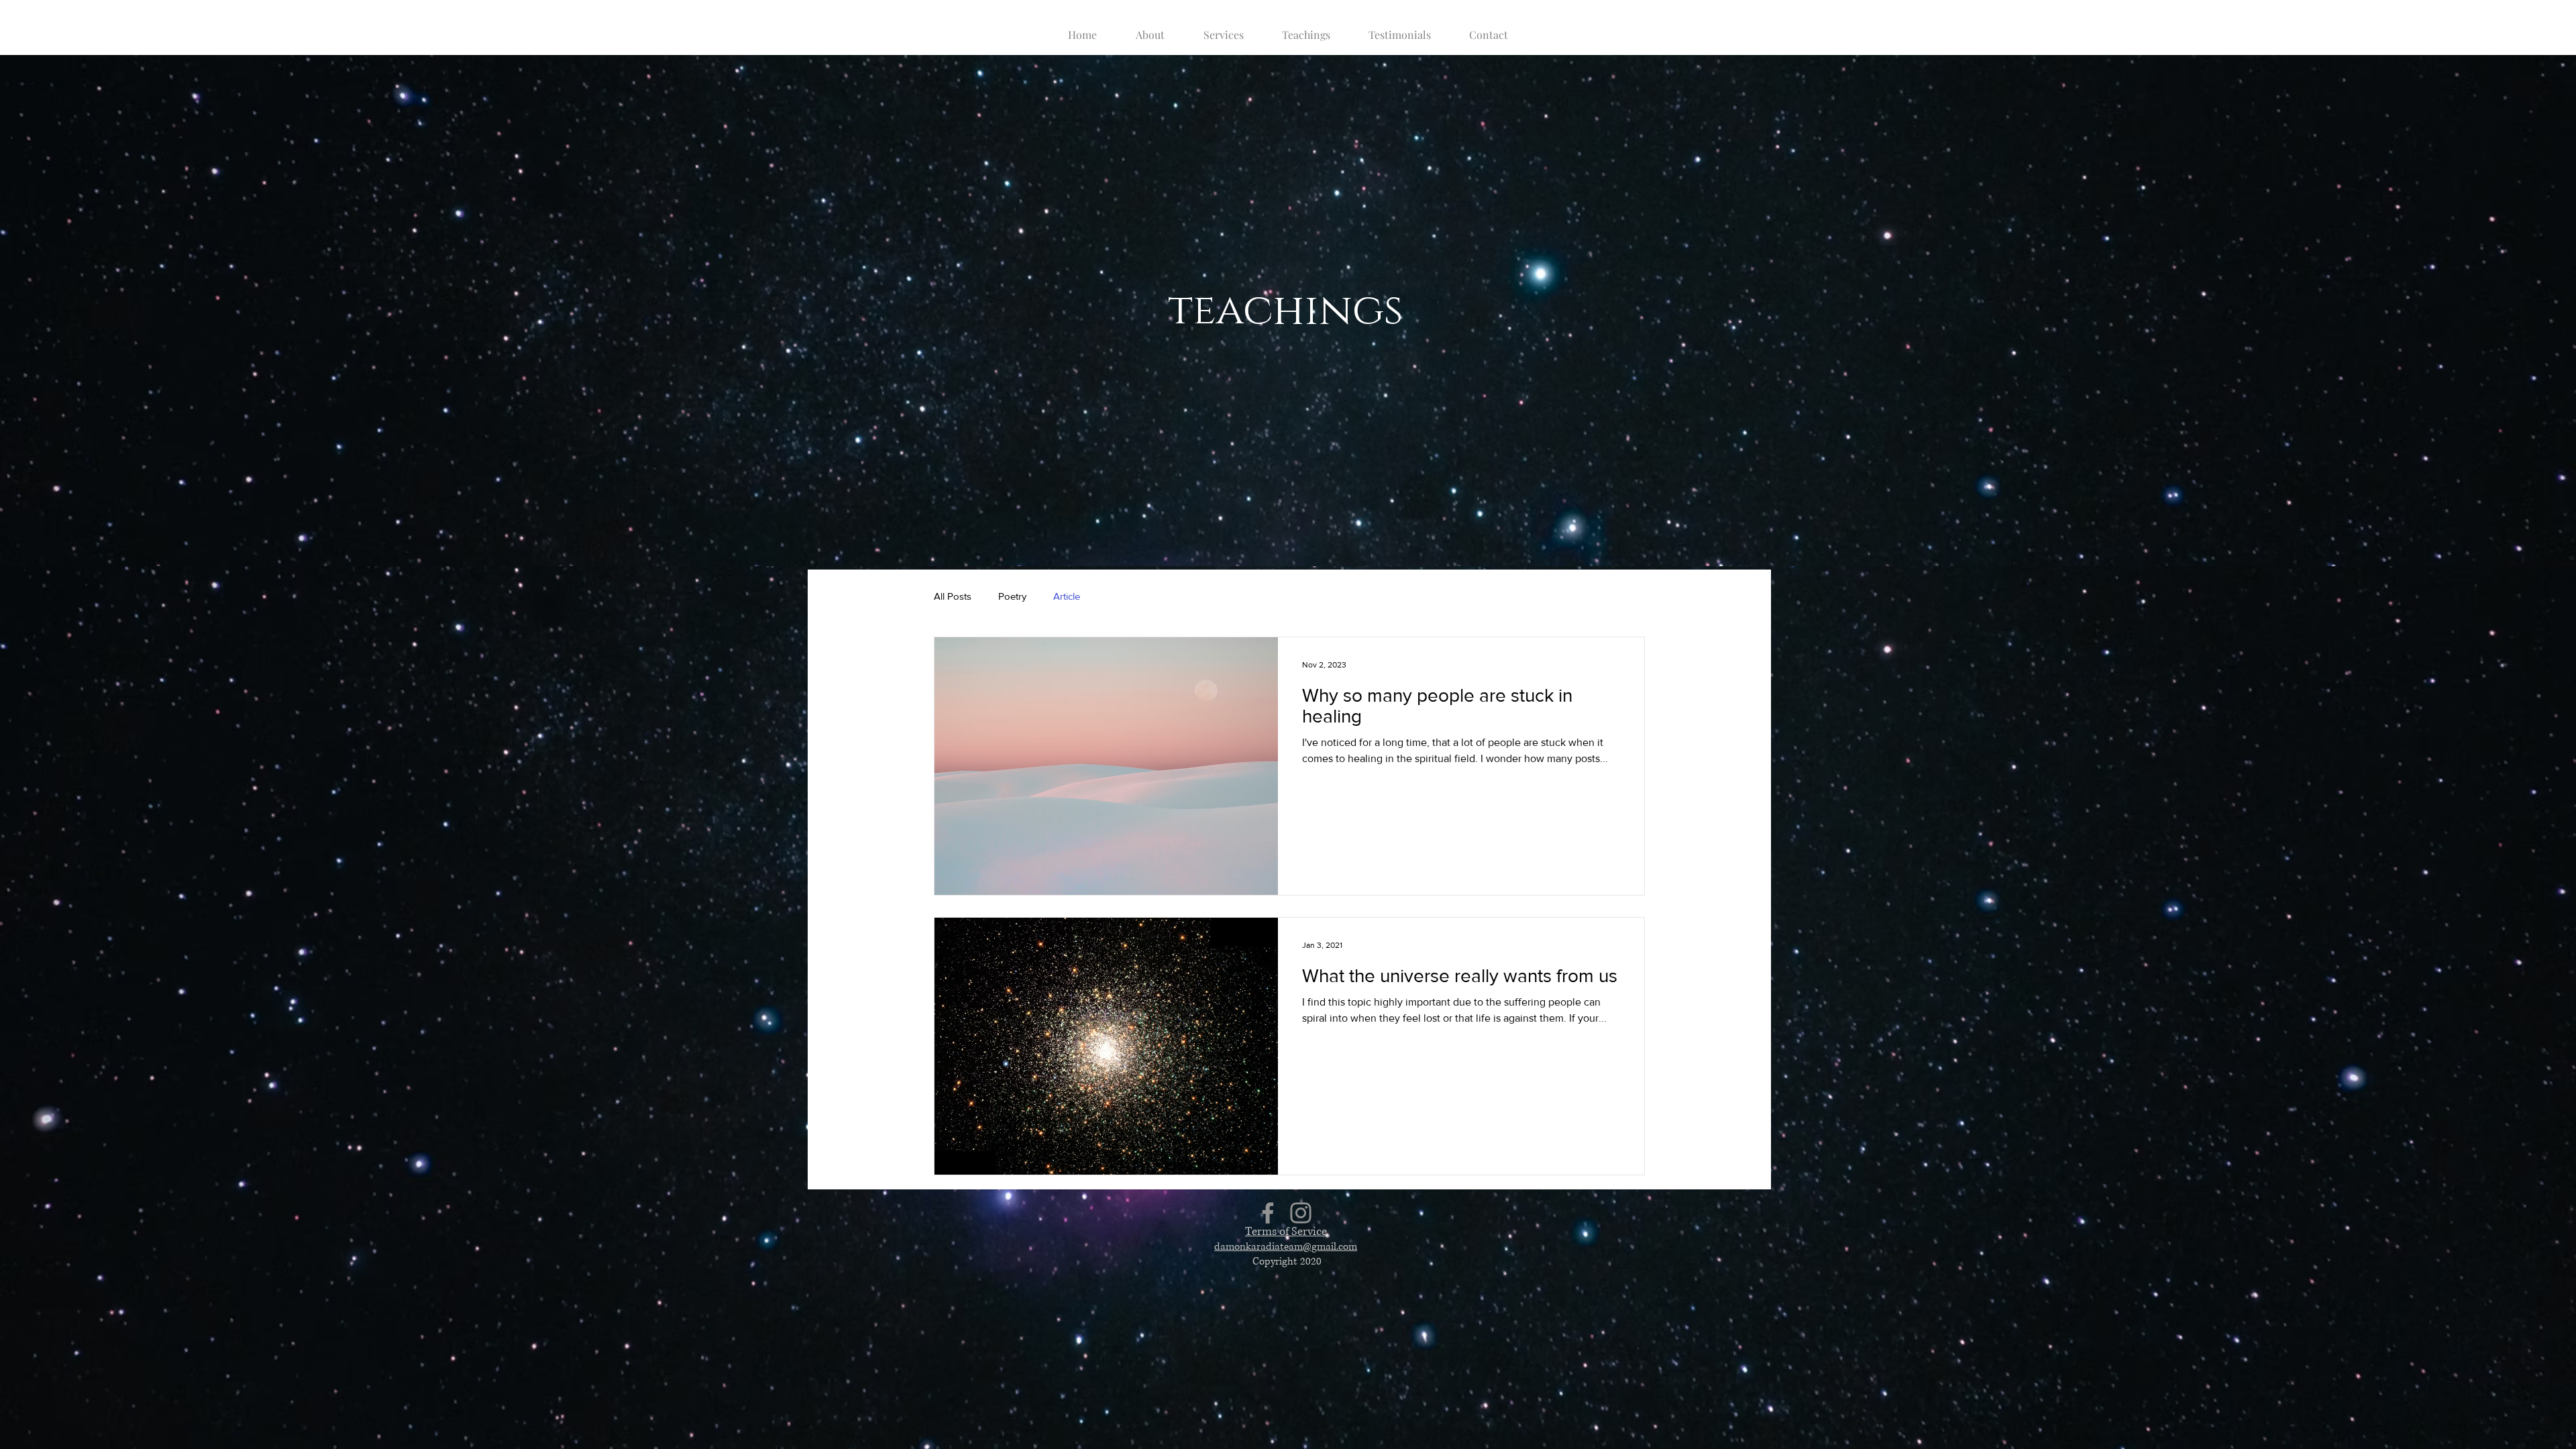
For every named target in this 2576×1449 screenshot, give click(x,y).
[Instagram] (1301, 1213)
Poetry (1012, 596)
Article (1067, 596)
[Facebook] (1268, 1213)
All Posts (953, 596)
